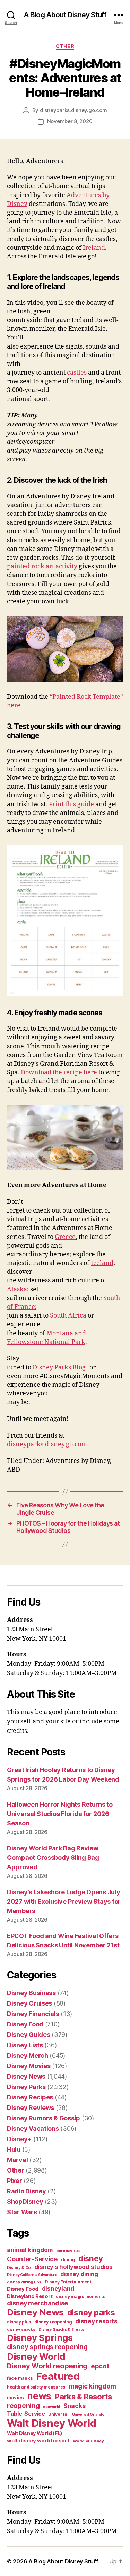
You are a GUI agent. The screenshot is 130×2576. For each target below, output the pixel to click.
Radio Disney (27, 2191)
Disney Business (31, 1993)
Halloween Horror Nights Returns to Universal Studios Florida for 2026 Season (60, 1814)
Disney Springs (40, 2338)
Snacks (74, 2406)
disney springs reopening (47, 2347)
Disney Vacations (33, 2129)
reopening (23, 2406)
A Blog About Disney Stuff (65, 15)
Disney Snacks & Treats (61, 2329)
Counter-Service (32, 2259)
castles (77, 373)
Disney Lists (25, 2045)
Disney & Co (19, 2267)
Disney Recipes (30, 2097)
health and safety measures (36, 2387)
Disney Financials (33, 2014)
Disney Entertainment (68, 2282)
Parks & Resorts (83, 2397)
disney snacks (21, 2329)
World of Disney (88, 2441)
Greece (65, 1237)
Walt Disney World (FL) (35, 2433)
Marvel (17, 2160)
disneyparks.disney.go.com (73, 110)
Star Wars (22, 2212)
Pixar (15, 2181)
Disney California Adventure (32, 2275)
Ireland (94, 248)
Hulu (14, 2149)
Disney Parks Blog (59, 1367)
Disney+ (19, 2139)
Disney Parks (26, 2087)
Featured (58, 2376)
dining (68, 2260)
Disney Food (25, 2024)
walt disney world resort (38, 2441)
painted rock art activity (42, 566)
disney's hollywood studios (73, 2267)
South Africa (68, 1316)
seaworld (51, 2407)
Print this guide (71, 804)
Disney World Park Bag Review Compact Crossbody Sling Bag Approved (53, 1858)
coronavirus (68, 2251)
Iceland (102, 1263)
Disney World (36, 2356)
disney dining (79, 2274)
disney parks (91, 2313)
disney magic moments (81, 2297)
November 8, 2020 (70, 121)
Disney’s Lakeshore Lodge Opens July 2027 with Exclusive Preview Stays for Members (64, 1901)
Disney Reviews (31, 2108)
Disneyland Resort (30, 2296)
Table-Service (26, 2414)
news (39, 2396)
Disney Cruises (29, 2003)
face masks (20, 2378)
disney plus (19, 2322)
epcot (100, 2366)
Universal (58, 2414)
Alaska (17, 1290)
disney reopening (53, 2322)
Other (65, 46)
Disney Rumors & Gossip (44, 2118)
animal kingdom (30, 2250)
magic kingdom (93, 2386)
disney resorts (96, 2321)
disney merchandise (37, 2303)
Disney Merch (28, 2055)
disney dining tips (24, 2282)
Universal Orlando (88, 2414)
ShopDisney (25, 2202)
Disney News (26, 2076)
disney (91, 2258)
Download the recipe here (59, 1073)
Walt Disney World (51, 2423)
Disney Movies (29, 2066)
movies (15, 2398)
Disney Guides (29, 2035)
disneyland (58, 2289)
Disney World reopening (47, 2366)
